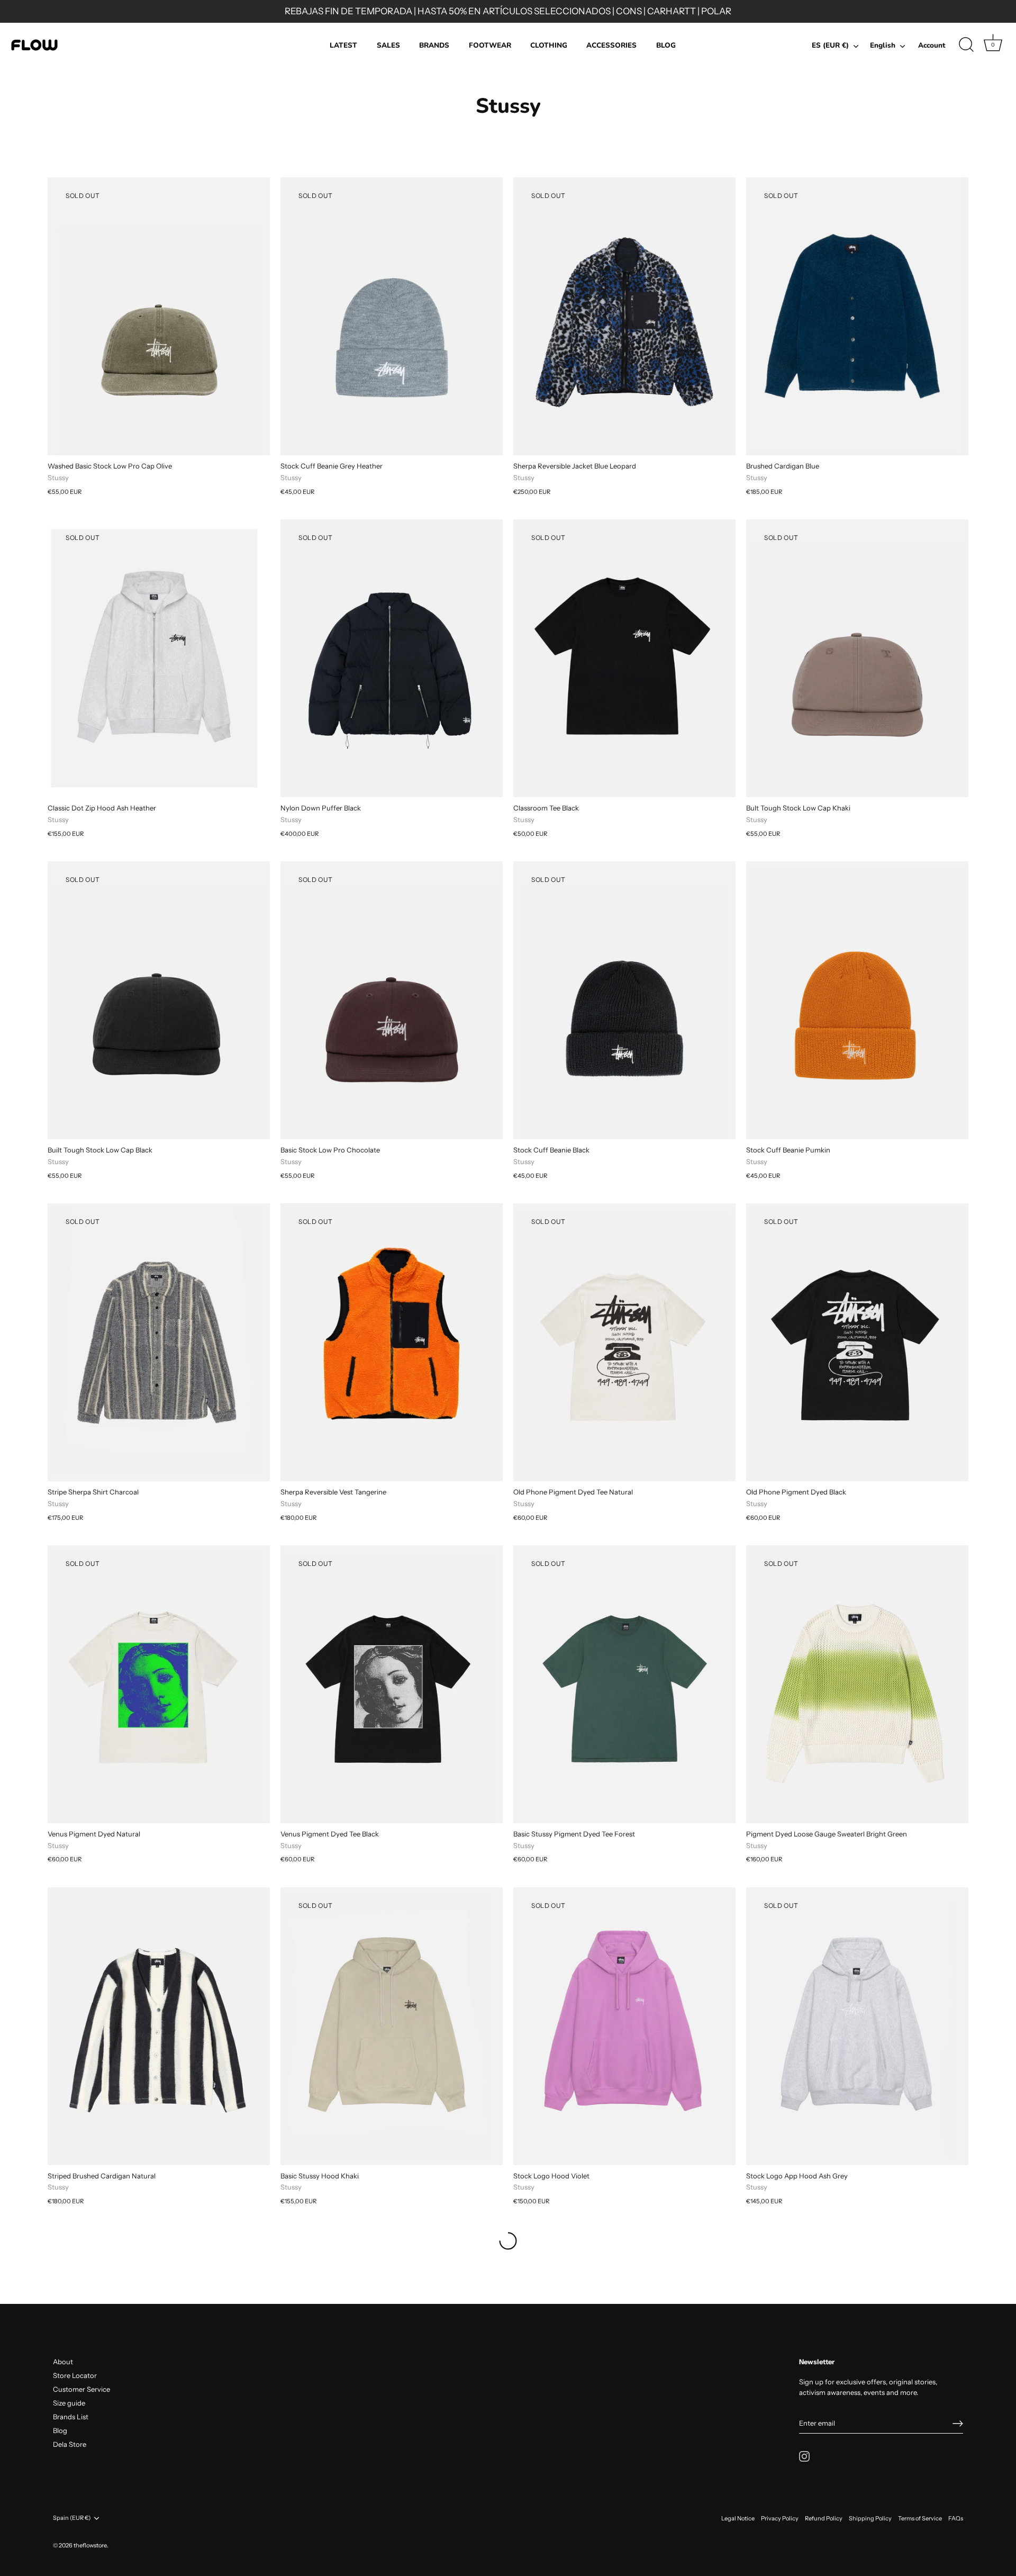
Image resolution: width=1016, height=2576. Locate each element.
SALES (388, 45)
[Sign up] (958, 2424)
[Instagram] (804, 2455)
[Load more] (508, 2241)
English (883, 46)
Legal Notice (738, 2518)
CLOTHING (549, 45)
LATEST (343, 45)
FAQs (956, 2518)
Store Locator (75, 2375)
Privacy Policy (780, 2518)
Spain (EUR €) (72, 2518)
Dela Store (70, 2444)
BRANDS (434, 45)
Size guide (69, 2403)
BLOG (666, 45)
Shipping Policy (870, 2518)
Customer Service (81, 2389)
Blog (60, 2430)
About (63, 2362)
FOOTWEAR (490, 45)
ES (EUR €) (830, 46)
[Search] (966, 45)
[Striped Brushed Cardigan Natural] (159, 2026)
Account (932, 45)
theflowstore (90, 2545)
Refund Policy (824, 2518)
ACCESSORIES (611, 45)
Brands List (71, 2417)
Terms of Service (920, 2518)
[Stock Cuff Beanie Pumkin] (857, 1000)
